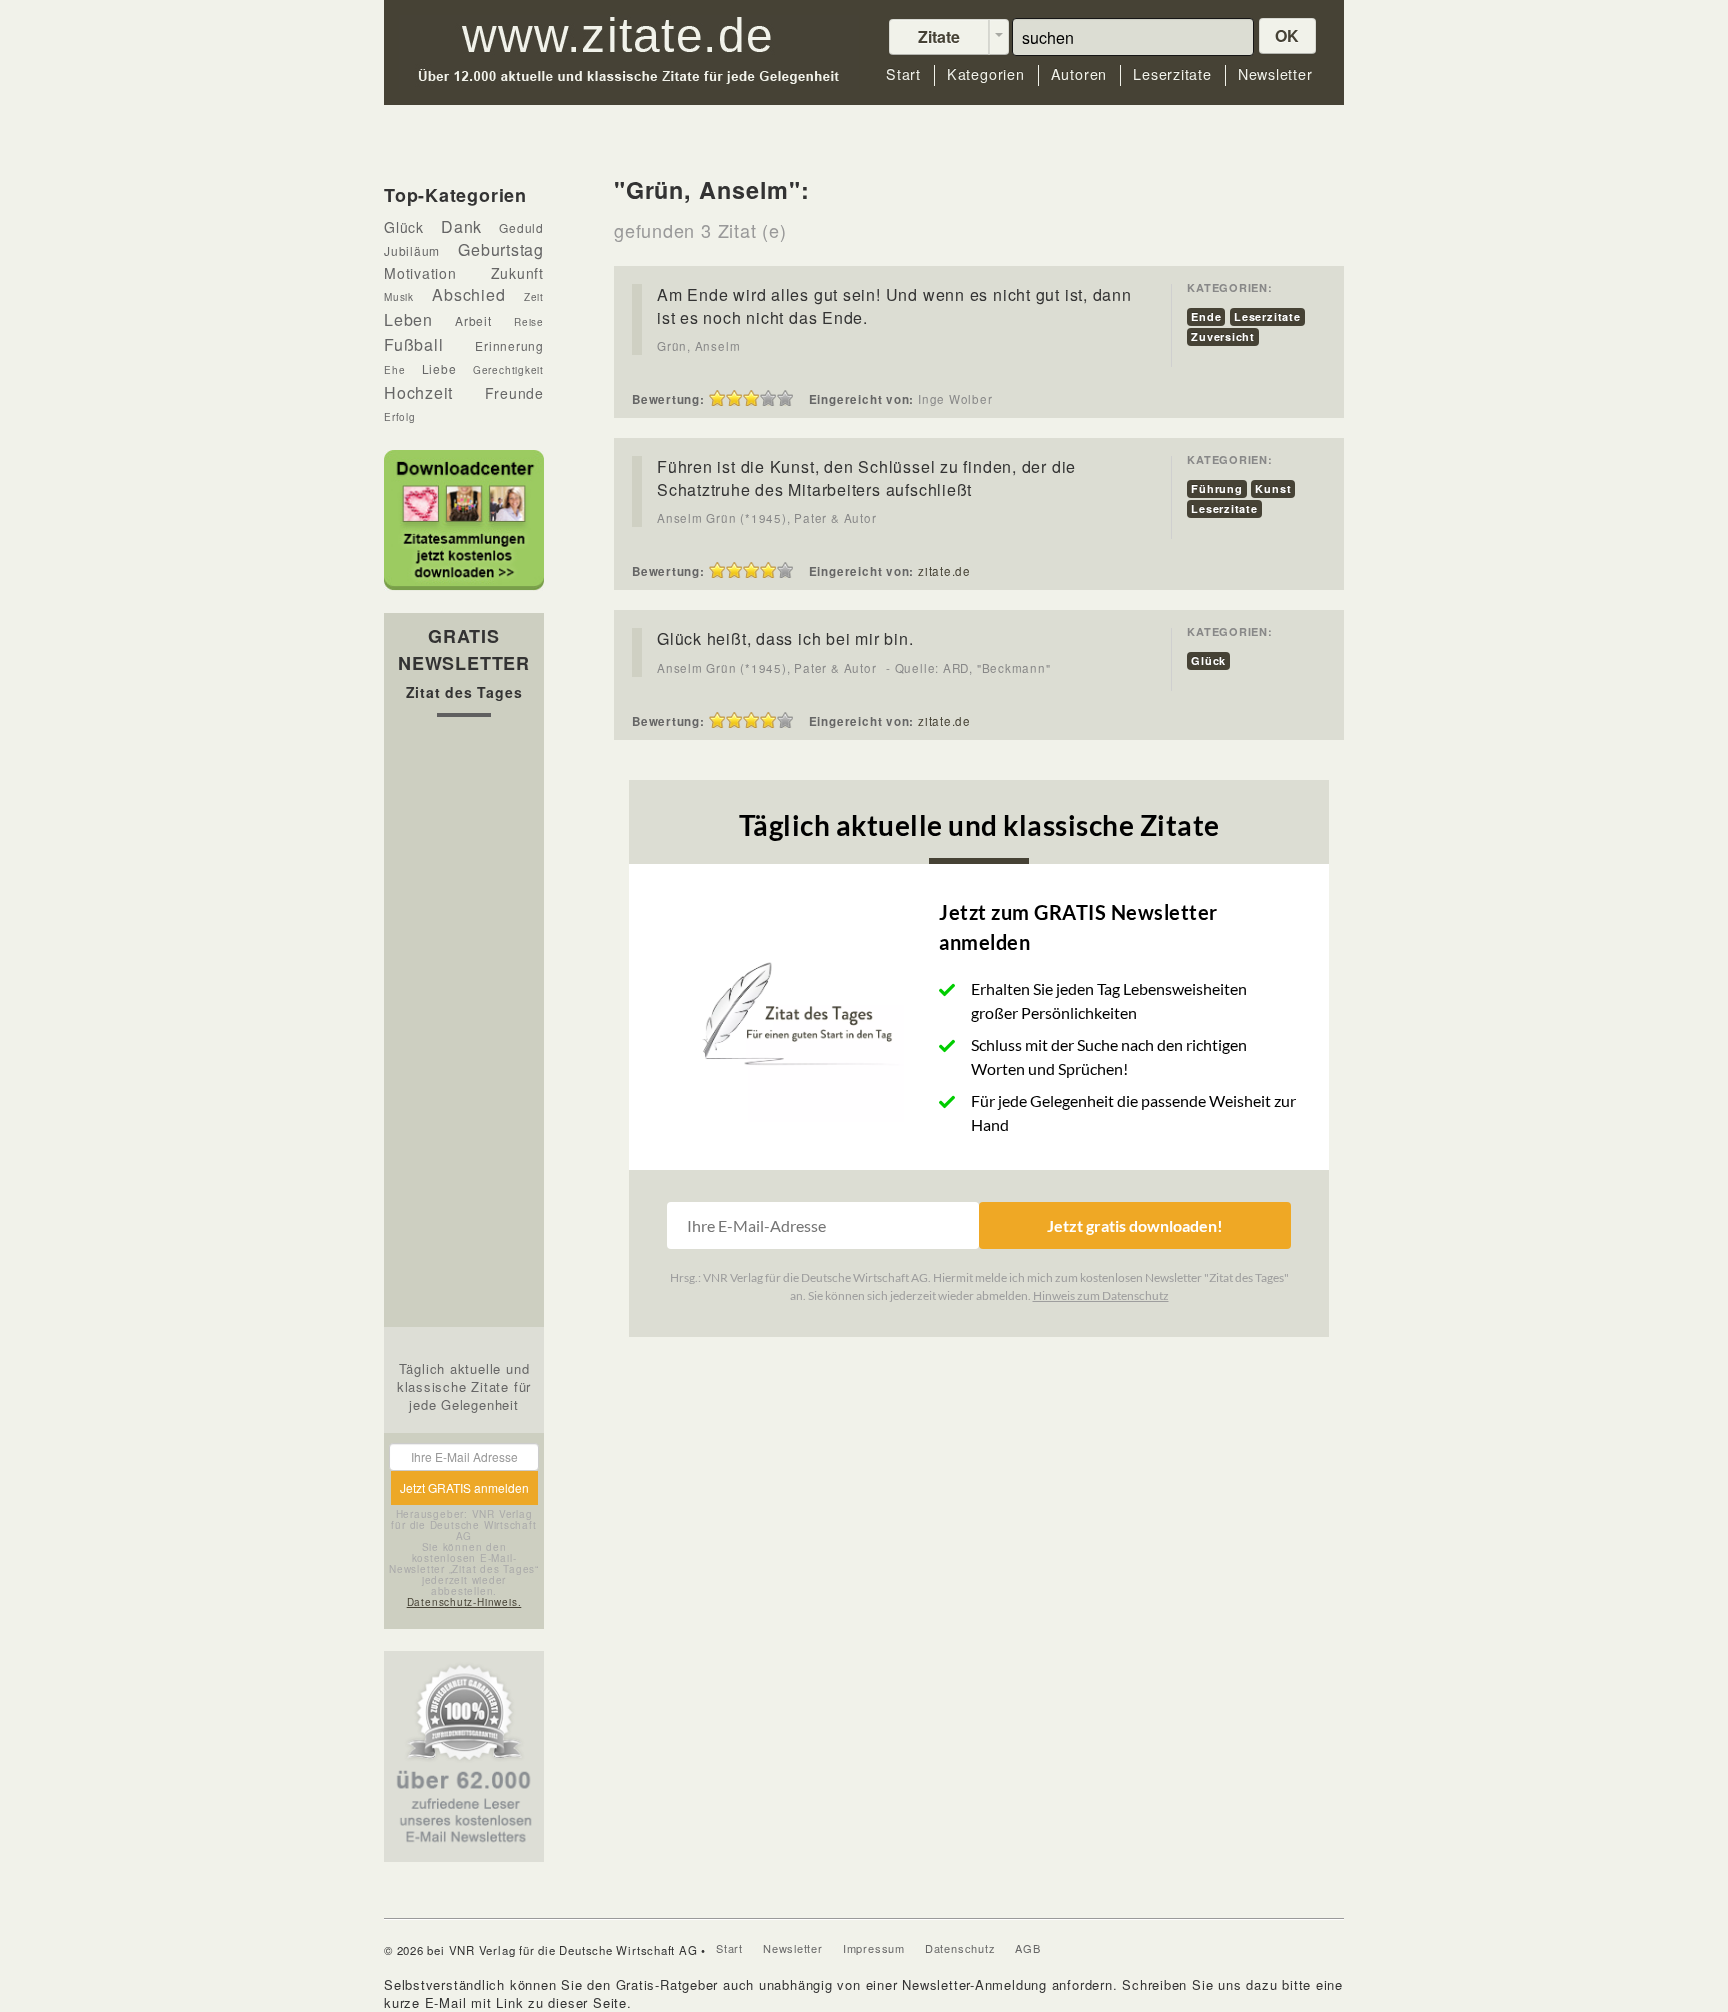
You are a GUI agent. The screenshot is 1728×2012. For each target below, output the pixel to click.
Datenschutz (960, 1948)
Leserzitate (1172, 74)
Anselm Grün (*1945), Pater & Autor (767, 518)
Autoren (1079, 74)
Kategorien (986, 74)
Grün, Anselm (698, 346)
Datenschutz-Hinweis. (464, 1602)
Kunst (1273, 488)
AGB (1027, 1948)
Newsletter (1275, 74)
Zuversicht (1223, 336)
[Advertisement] (464, 1027)
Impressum (874, 1948)
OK (1288, 35)
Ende (1206, 316)
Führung (1216, 488)
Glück (1208, 660)
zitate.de (944, 571)
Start (903, 74)
